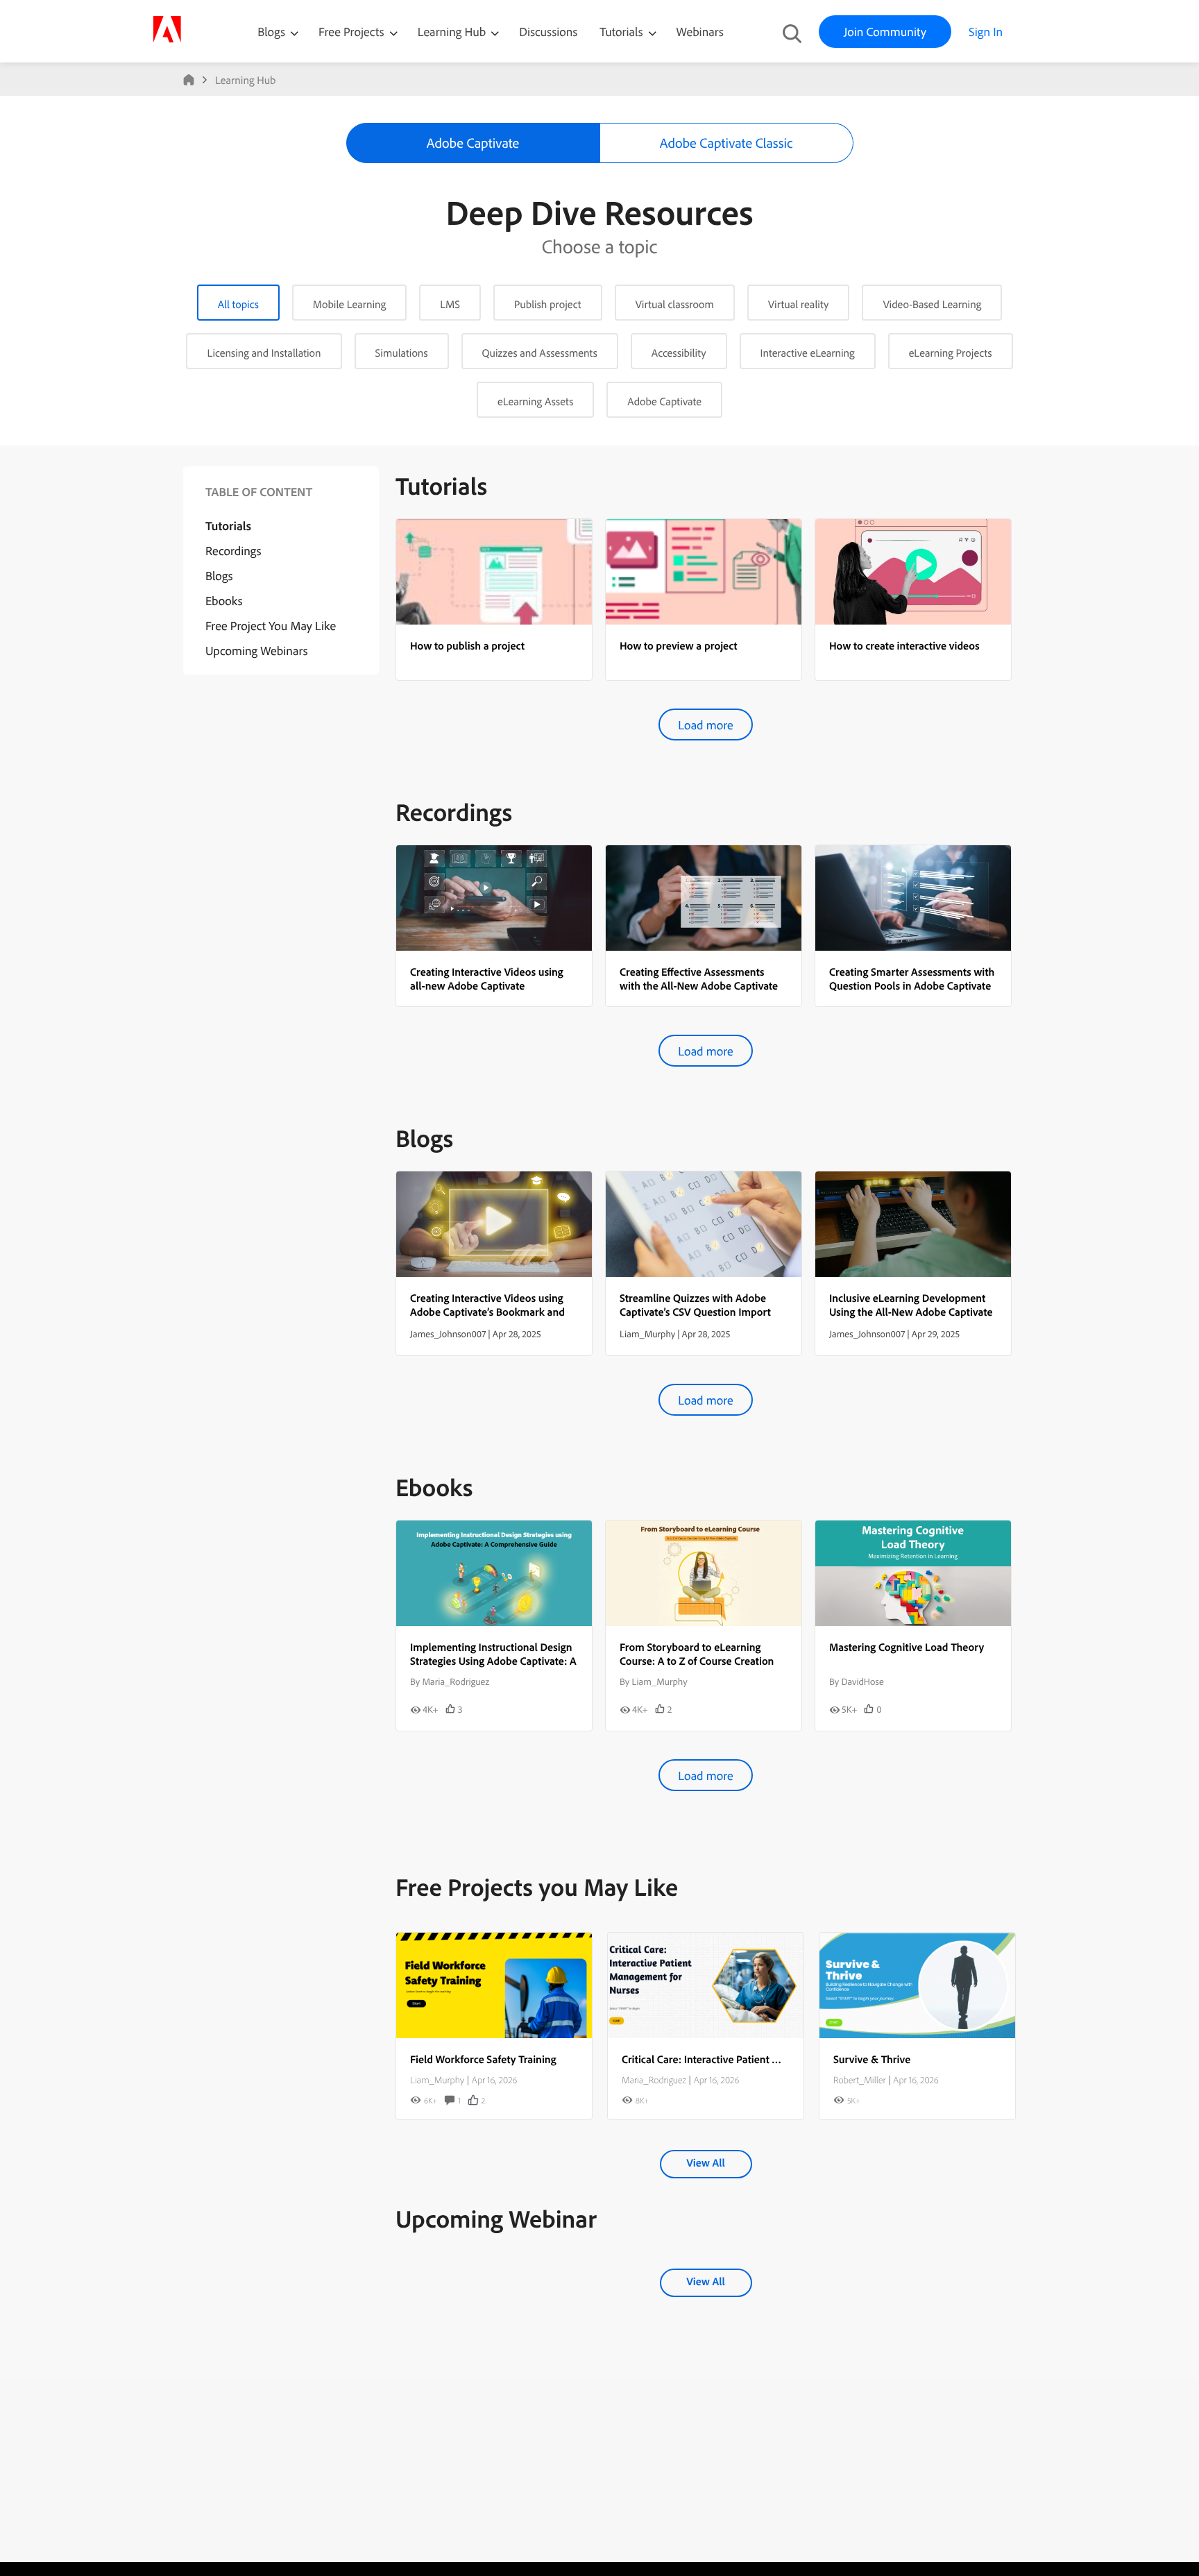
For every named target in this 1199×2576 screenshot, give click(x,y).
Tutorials (622, 32)
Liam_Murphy (437, 2080)
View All (705, 2162)
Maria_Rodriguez (654, 2080)
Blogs (271, 32)
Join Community (885, 32)
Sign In (986, 32)
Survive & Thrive (872, 2059)
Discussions (548, 32)
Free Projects (353, 32)
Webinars (700, 32)
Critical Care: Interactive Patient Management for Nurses (753, 2059)
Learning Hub (453, 32)
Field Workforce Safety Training (483, 2059)
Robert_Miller (859, 2080)
